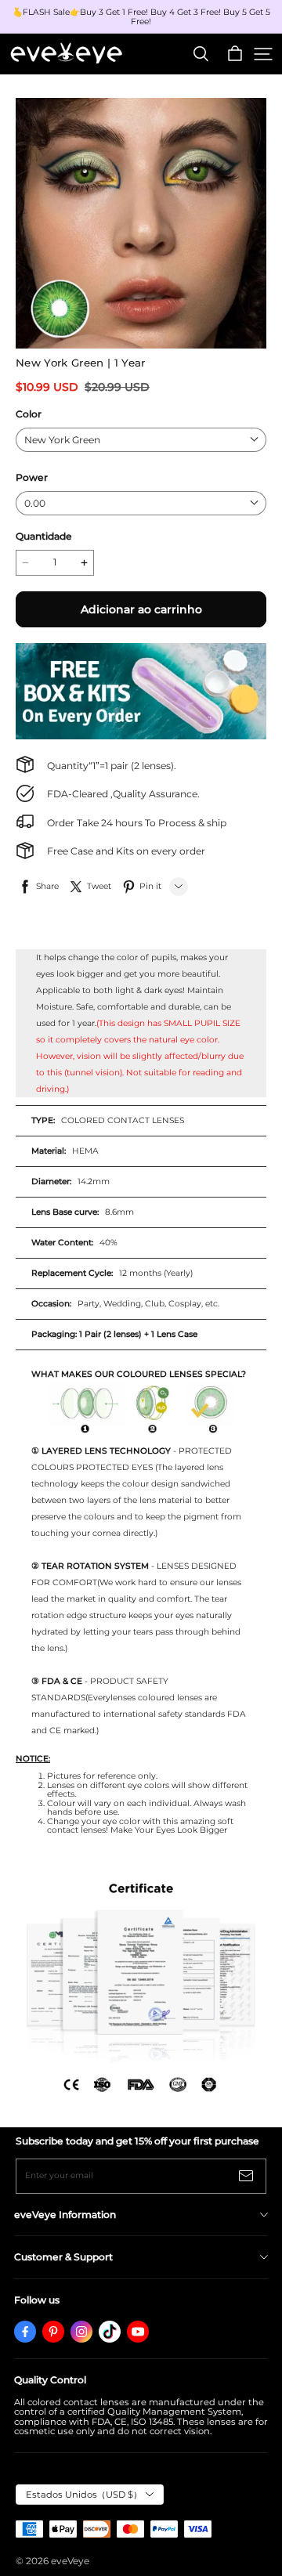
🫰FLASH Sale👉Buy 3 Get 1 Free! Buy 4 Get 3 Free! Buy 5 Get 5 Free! (143, 17)
